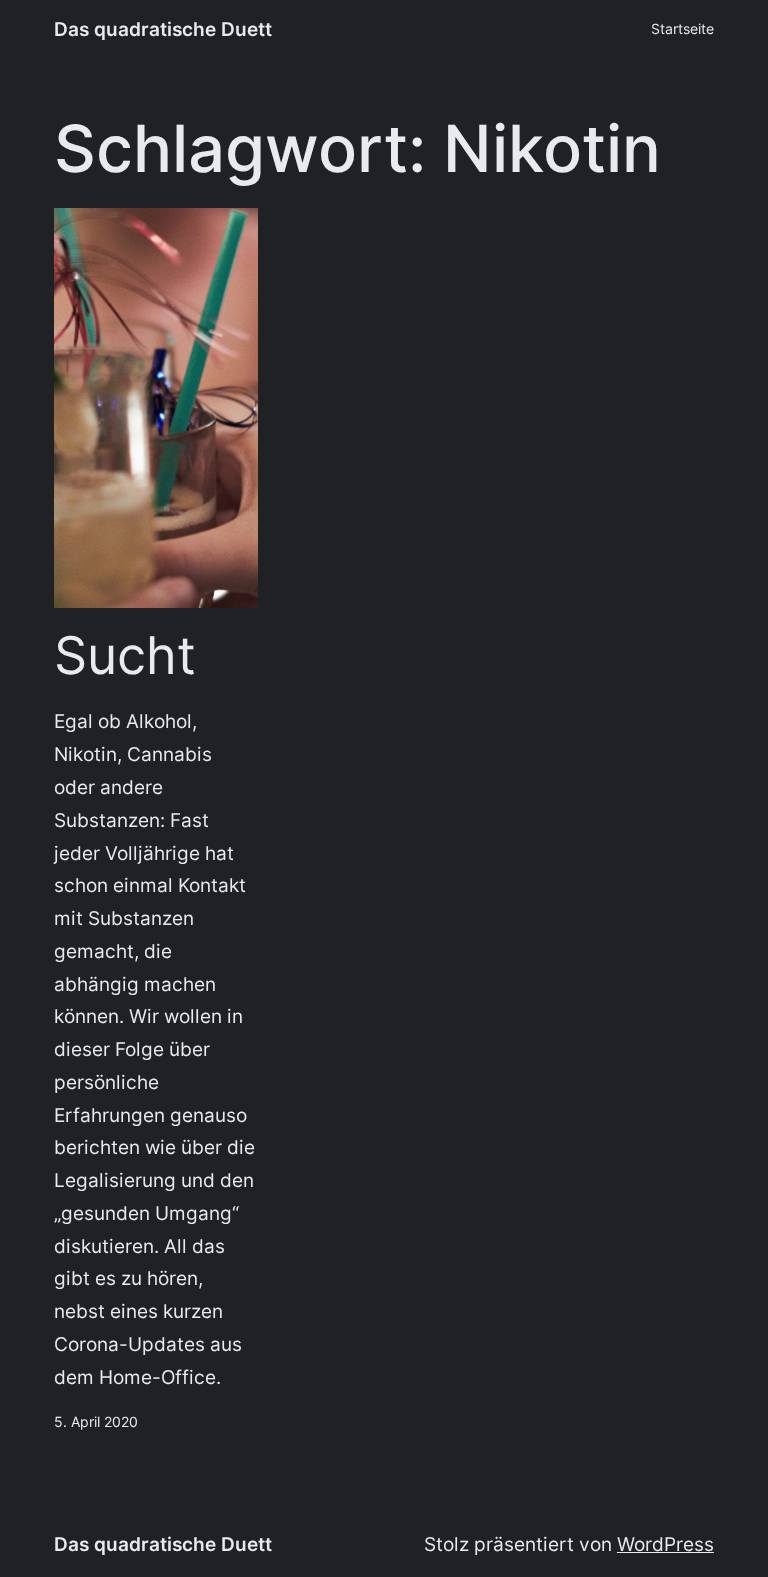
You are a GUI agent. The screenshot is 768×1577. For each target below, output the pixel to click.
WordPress (665, 1544)
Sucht (125, 656)
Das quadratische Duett (163, 29)
